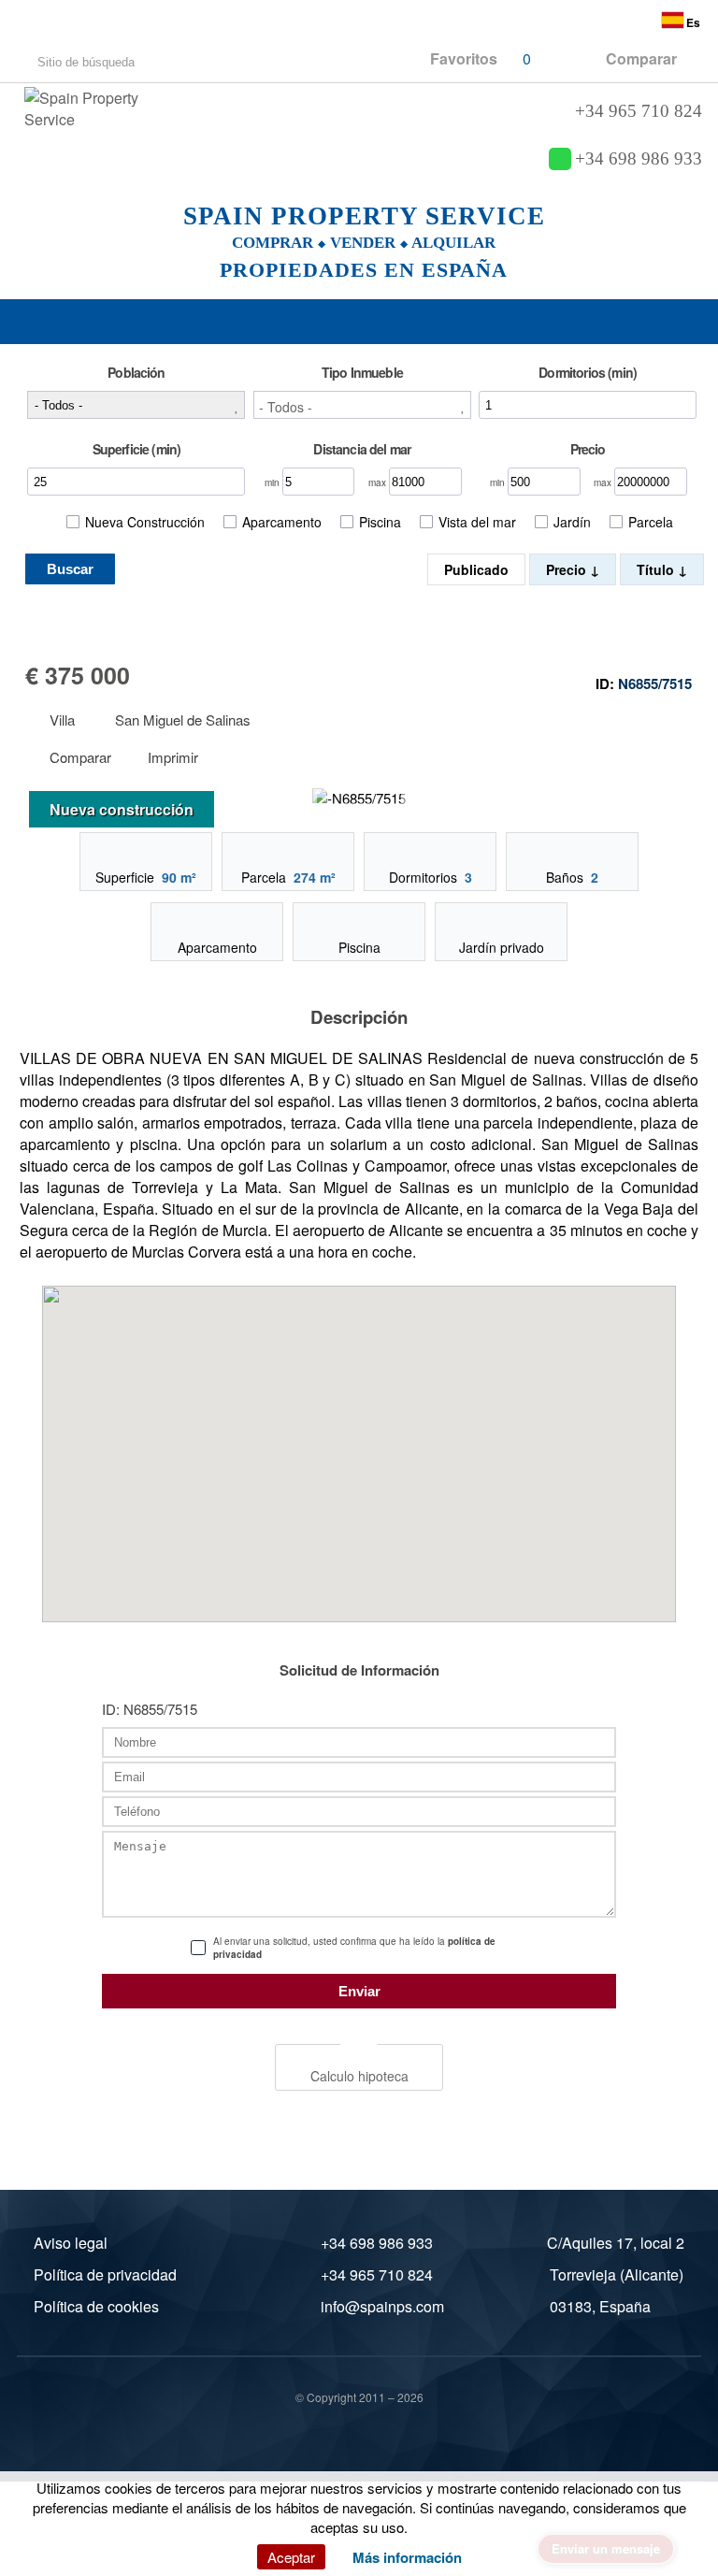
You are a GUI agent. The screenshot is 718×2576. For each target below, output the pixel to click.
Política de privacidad (105, 2274)
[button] (362, 405)
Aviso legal (71, 2243)
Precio (568, 569)
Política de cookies (96, 2306)
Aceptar (291, 2557)
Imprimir (173, 758)
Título (657, 569)
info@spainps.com (382, 2306)
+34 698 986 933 (639, 159)
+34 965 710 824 (639, 111)
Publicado (476, 569)
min (273, 482)
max (379, 482)
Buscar (70, 569)
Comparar (79, 758)
